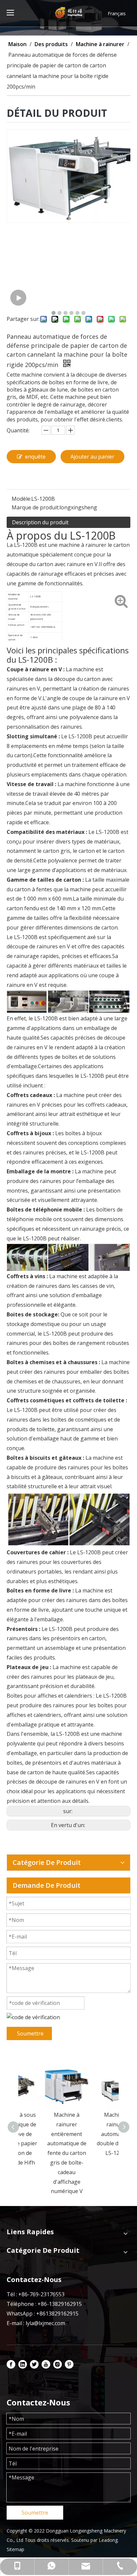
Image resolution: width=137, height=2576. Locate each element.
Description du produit (40, 522)
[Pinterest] (69, 2364)
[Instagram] (58, 2364)
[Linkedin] (23, 2364)
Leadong (108, 2540)
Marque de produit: (36, 507)
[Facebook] (11, 2364)
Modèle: (21, 499)
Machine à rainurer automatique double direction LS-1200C (94, 2134)
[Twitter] (34, 2364)
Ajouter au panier (92, 457)
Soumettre (30, 2033)
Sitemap (15, 2549)
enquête (35, 457)
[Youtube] (46, 2364)
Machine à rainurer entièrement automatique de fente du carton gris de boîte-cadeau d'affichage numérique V (44, 2153)
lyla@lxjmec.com (45, 2323)
